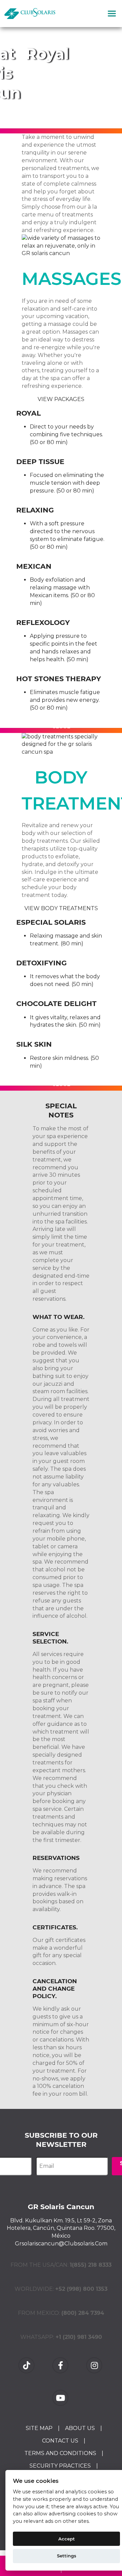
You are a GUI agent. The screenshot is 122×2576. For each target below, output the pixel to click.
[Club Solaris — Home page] (30, 14)
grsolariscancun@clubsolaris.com (61, 2244)
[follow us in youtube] (61, 2398)
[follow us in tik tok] (27, 2365)
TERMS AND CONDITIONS (60, 2453)
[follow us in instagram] (95, 2365)
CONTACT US (60, 2441)
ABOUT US (80, 2428)
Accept (67, 2539)
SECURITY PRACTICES (60, 2466)
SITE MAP (39, 2428)
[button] (112, 14)
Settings (67, 2556)
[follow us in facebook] (61, 2365)
